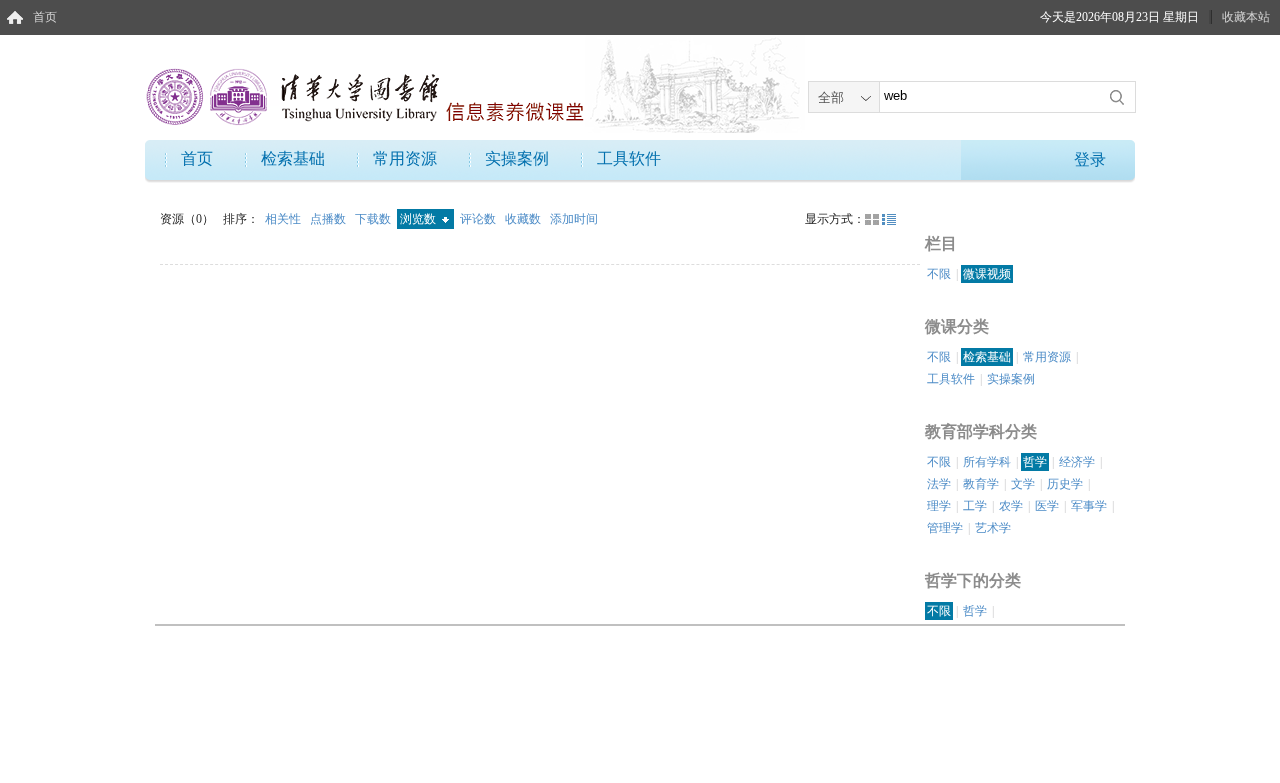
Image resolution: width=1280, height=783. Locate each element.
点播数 (329, 219)
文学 (1023, 484)
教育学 (981, 484)
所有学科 (987, 462)
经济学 (1077, 462)
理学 (939, 506)
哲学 (1035, 462)
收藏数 (524, 219)
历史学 (1065, 484)
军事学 (1089, 506)
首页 (45, 17)
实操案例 (517, 158)
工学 (975, 506)
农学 (1011, 506)
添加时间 (574, 219)
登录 (1090, 159)
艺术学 (993, 528)
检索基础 (293, 158)
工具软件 (629, 158)
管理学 (945, 528)
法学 (939, 484)
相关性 (284, 219)
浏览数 (419, 219)
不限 (939, 274)
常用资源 (405, 158)
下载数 (374, 219)
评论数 (479, 219)
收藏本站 (1246, 17)
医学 (1047, 506)
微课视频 (987, 274)
